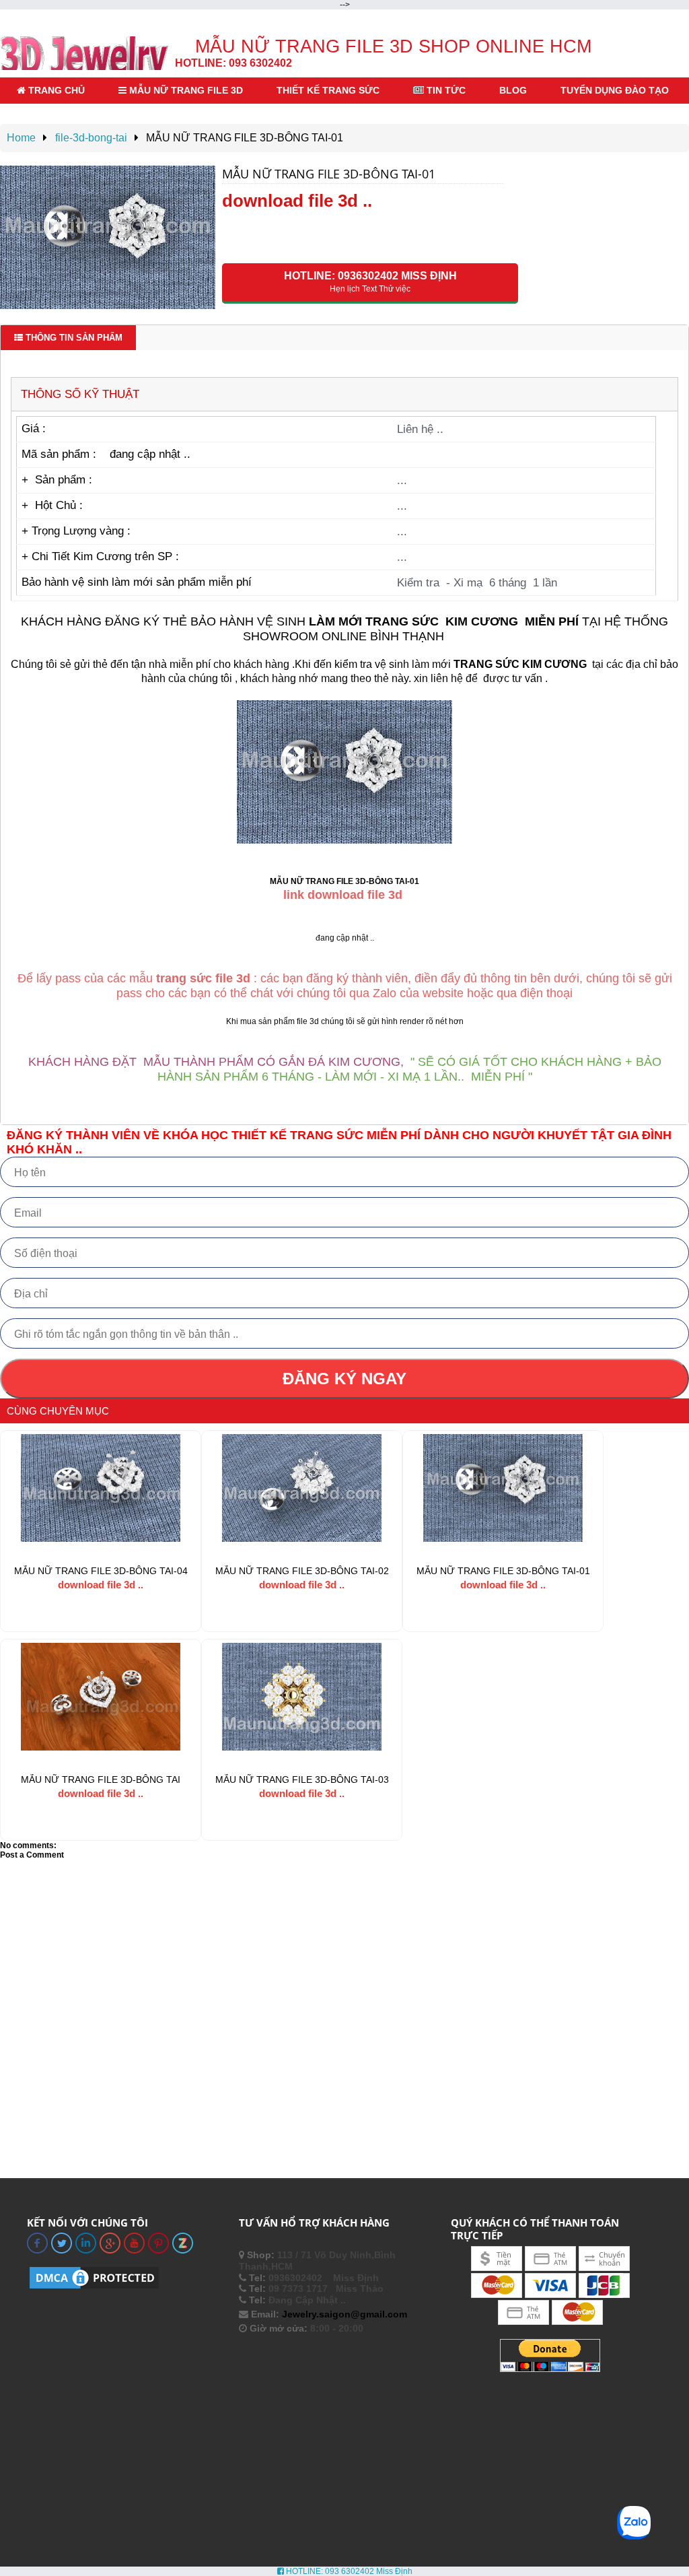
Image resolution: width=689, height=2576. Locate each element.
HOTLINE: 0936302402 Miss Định (370, 282)
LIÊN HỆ (46, 116)
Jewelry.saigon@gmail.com (344, 2314)
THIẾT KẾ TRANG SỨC (328, 90)
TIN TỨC (445, 90)
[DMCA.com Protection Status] (94, 2288)
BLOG (513, 90)
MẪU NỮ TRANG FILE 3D (185, 90)
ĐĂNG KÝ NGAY (344, 1379)
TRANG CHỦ (55, 90)
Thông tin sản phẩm (73, 338)
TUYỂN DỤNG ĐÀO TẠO (615, 90)
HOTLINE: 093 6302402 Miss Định (348, 2571)
